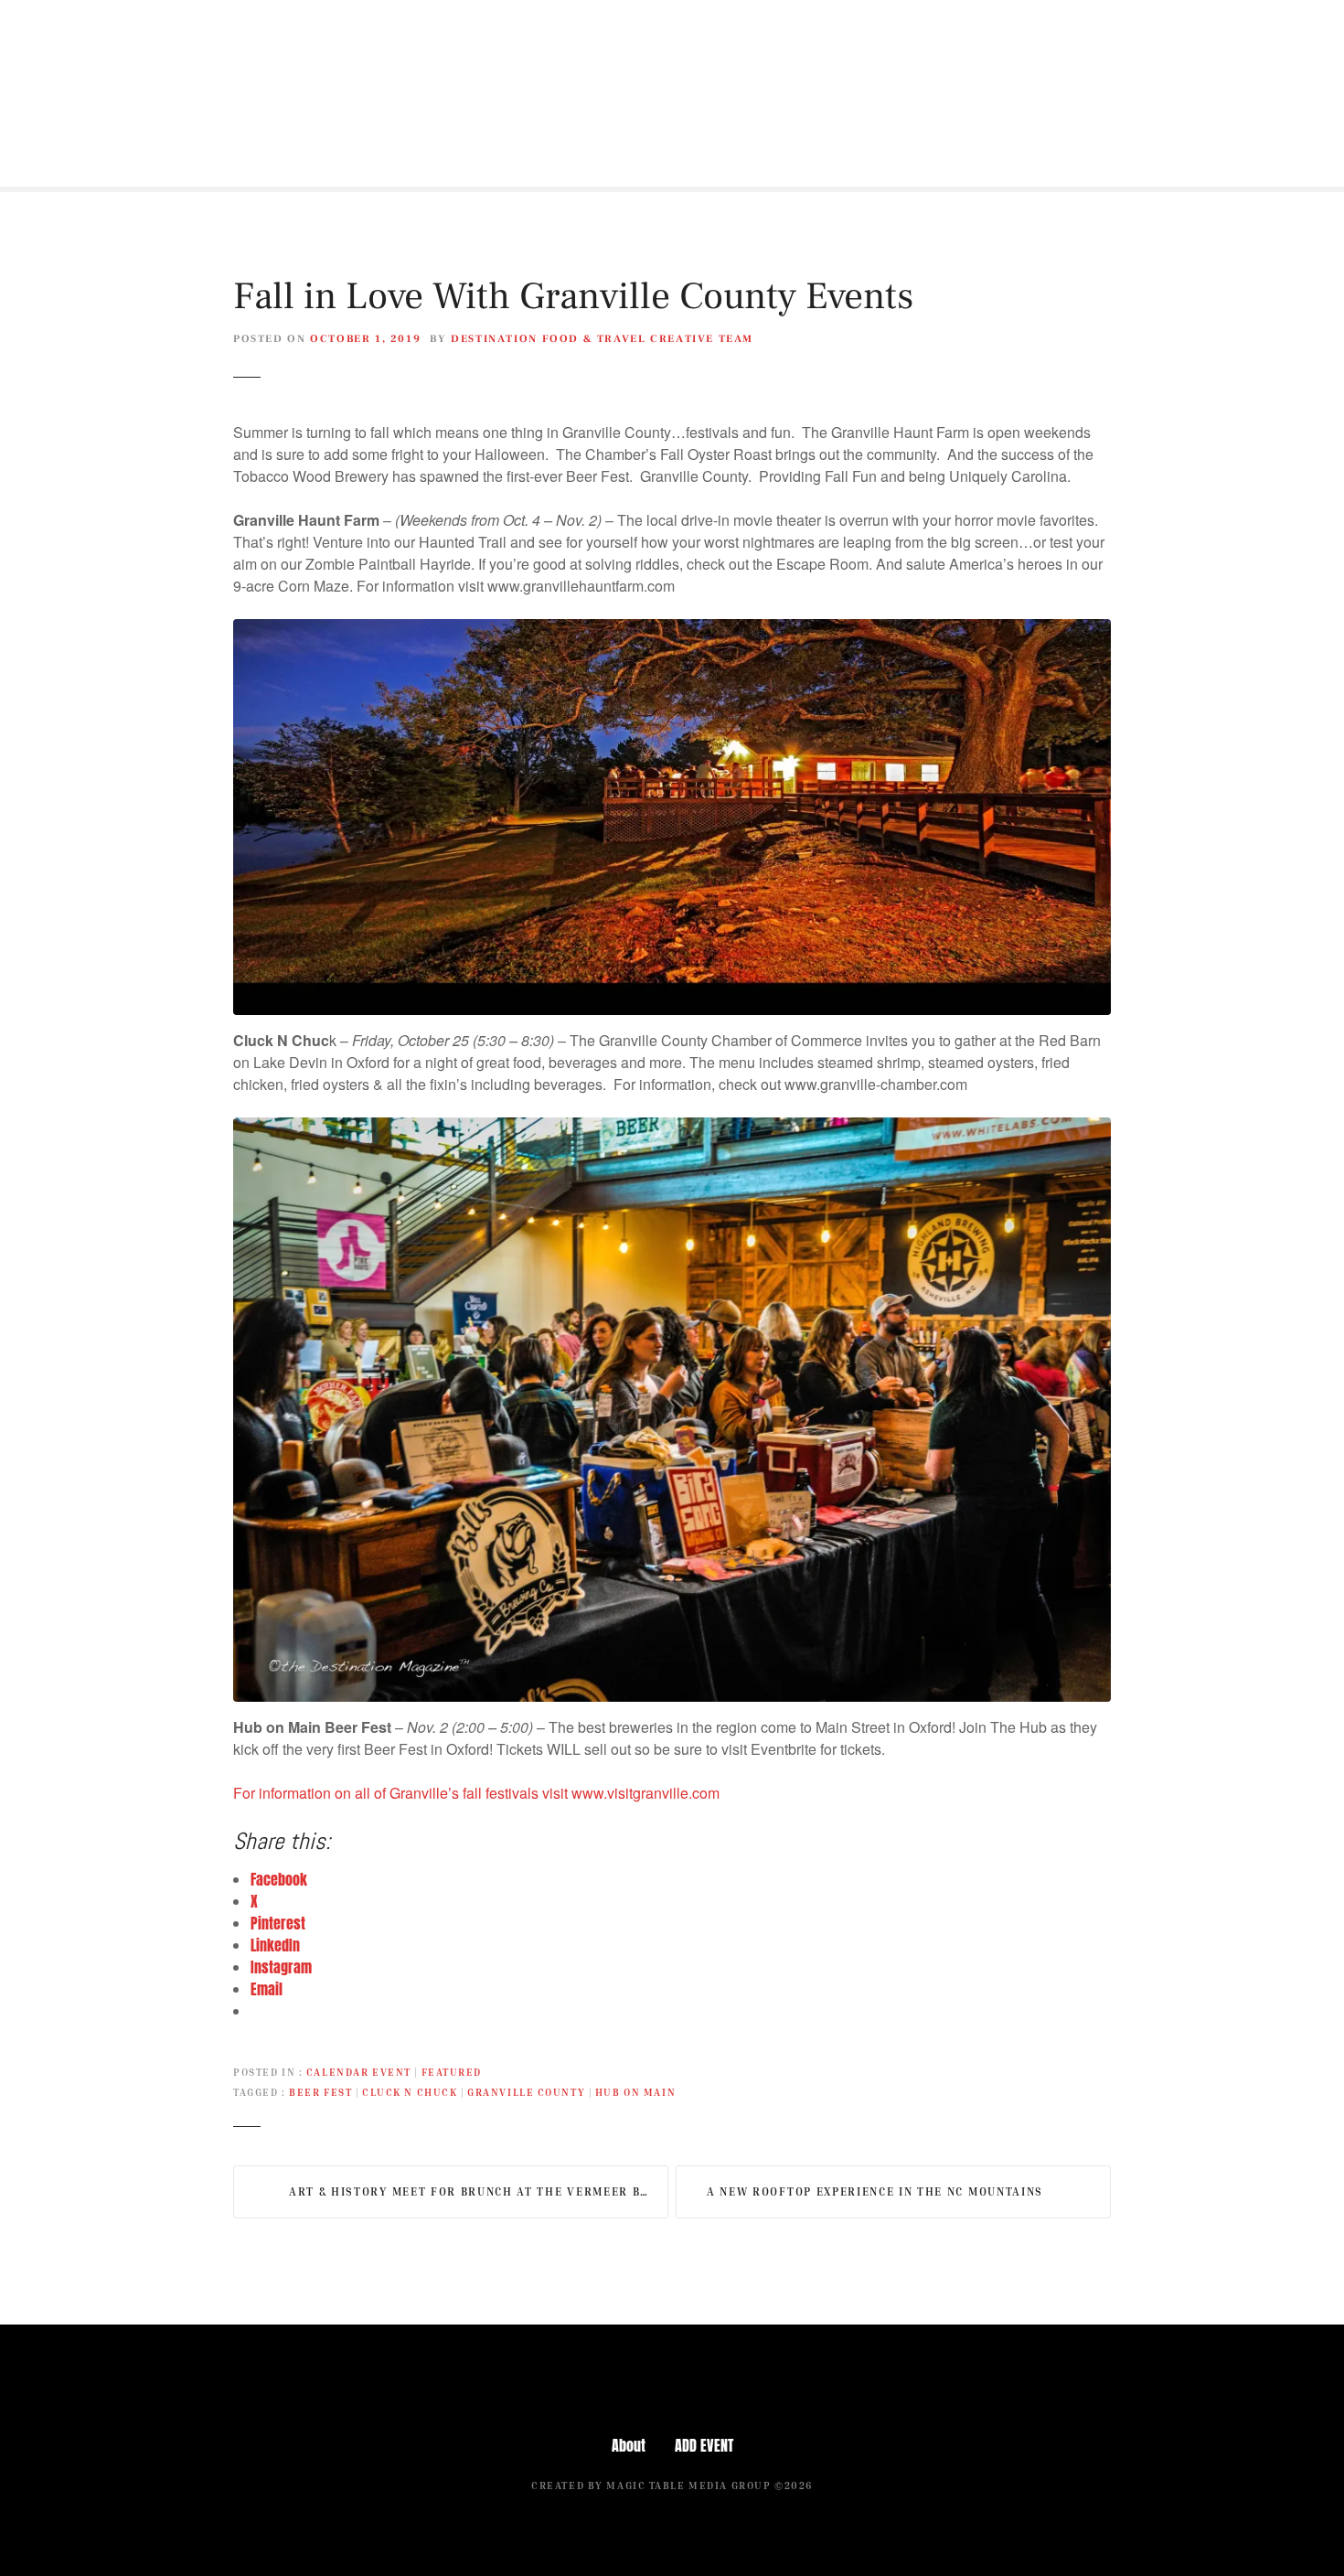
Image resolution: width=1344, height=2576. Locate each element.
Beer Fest (320, 2092)
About (629, 2445)
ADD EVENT (704, 2445)
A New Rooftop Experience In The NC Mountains (875, 2191)
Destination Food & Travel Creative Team (602, 339)
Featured (452, 2072)
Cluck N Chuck (410, 2092)
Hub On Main (635, 2092)
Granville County (526, 2092)
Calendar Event (359, 2072)
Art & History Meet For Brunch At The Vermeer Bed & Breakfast (479, 2191)
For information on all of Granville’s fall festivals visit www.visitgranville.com (476, 1793)
